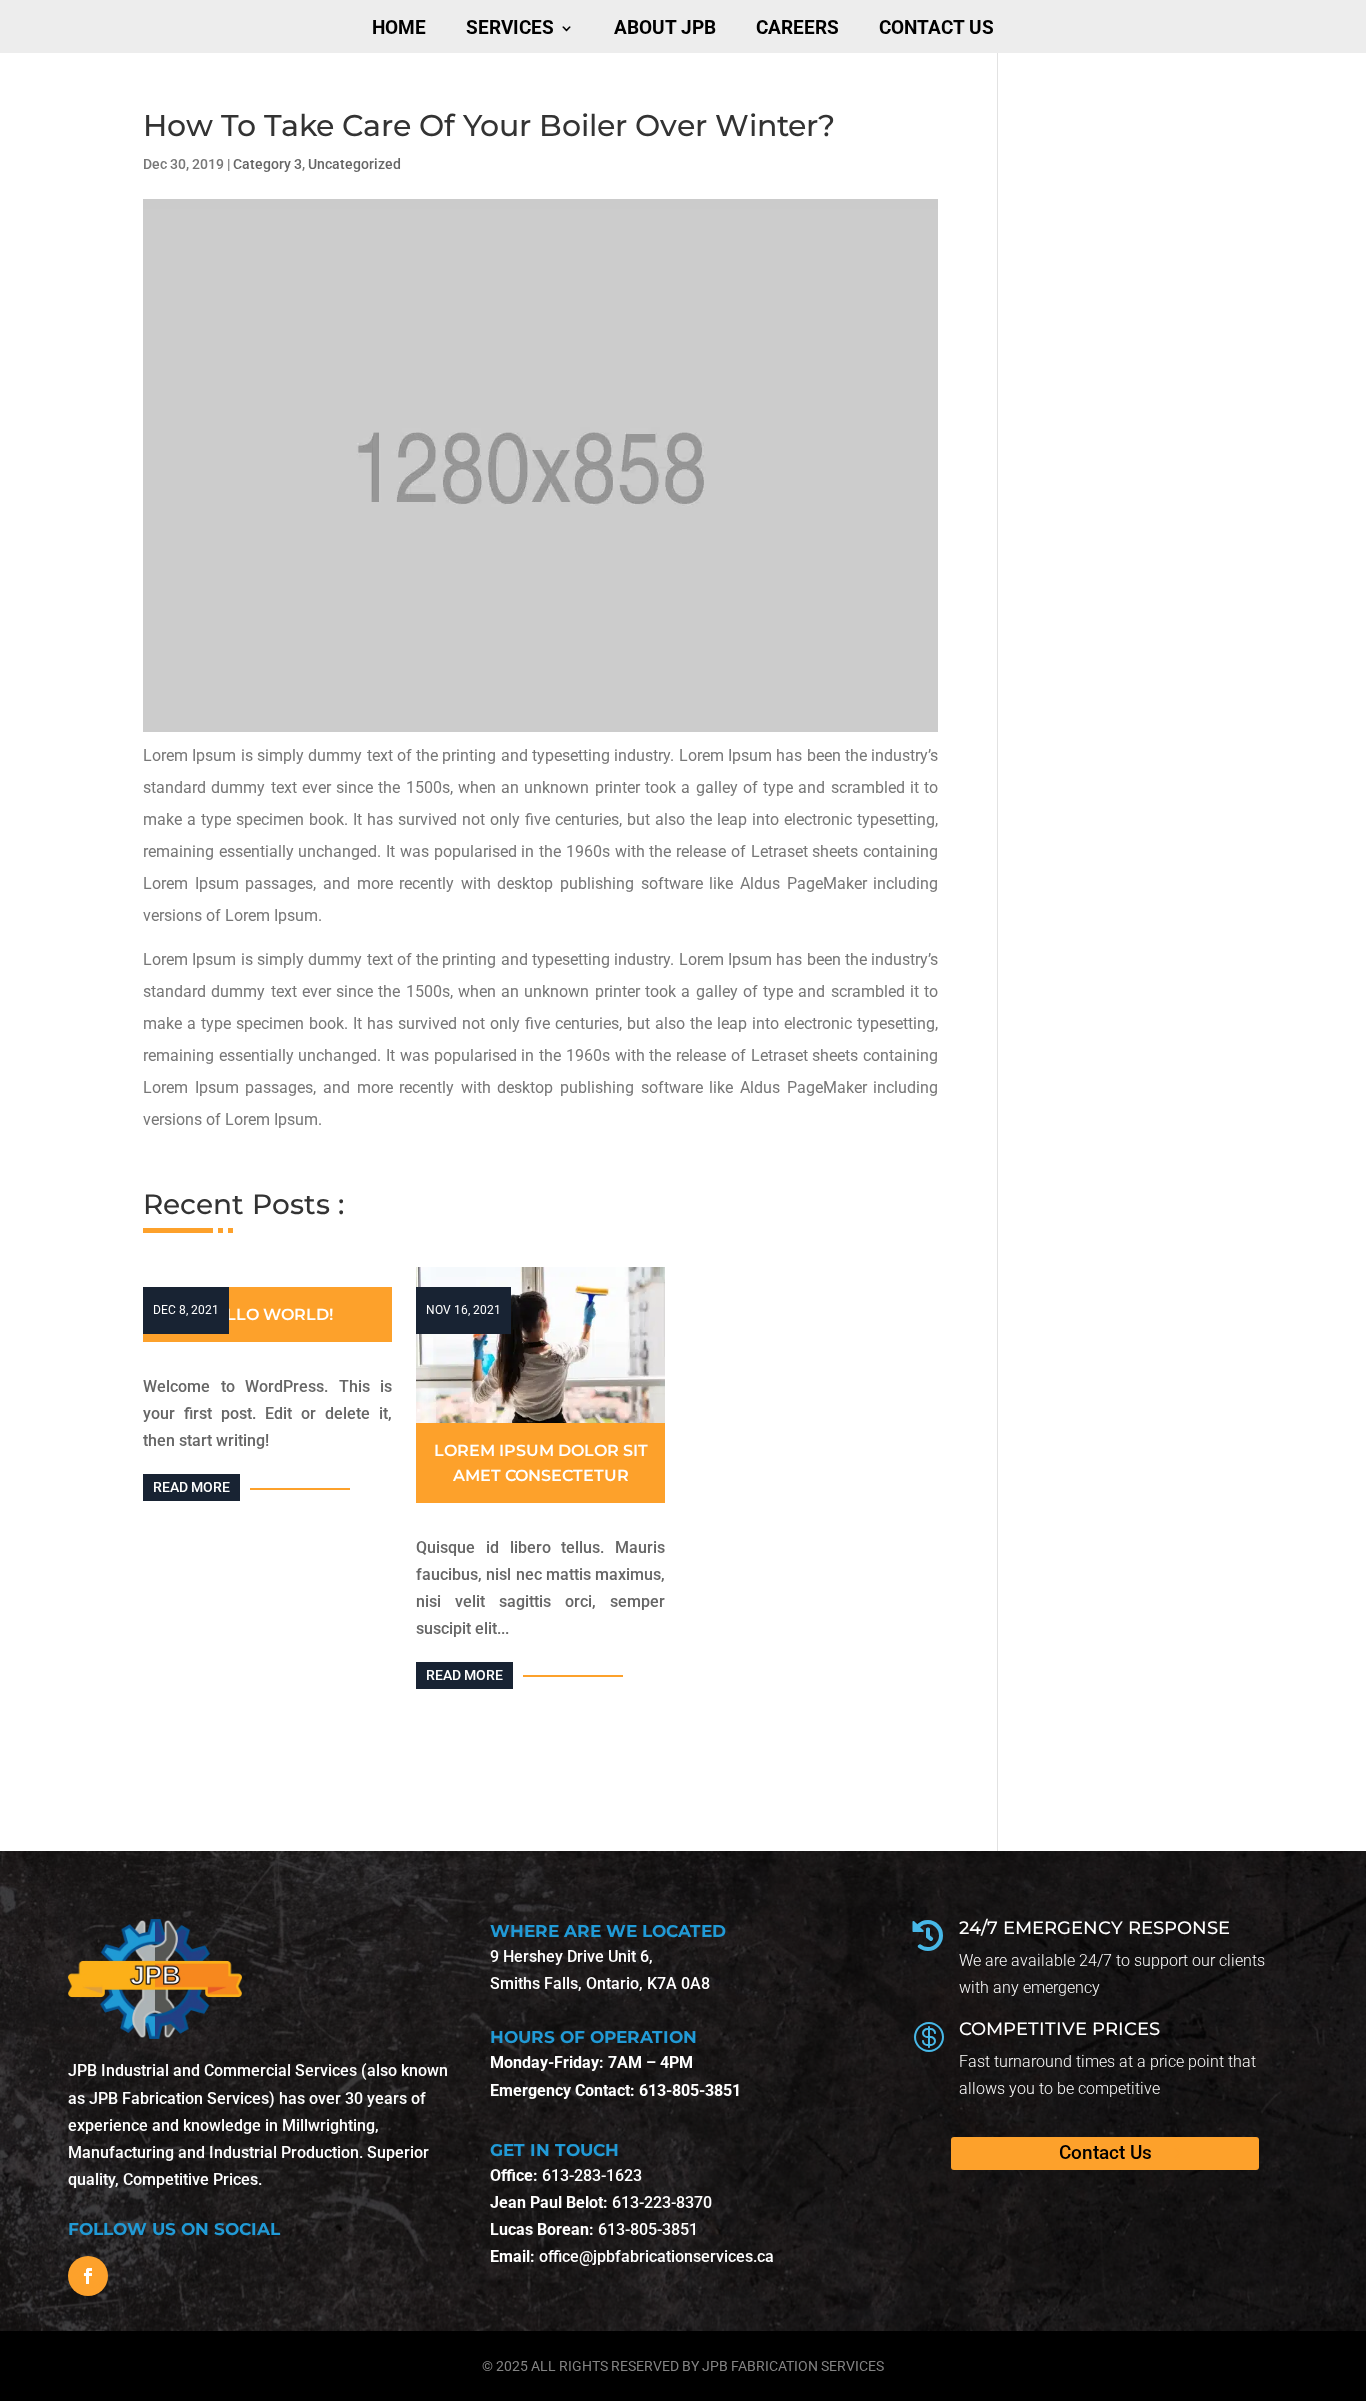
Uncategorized (354, 164)
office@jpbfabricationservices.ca (656, 2256)
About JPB (665, 28)
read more (191, 1487)
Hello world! (267, 1314)
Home (399, 28)
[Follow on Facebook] (88, 2276)
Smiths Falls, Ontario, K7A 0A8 (600, 1983)
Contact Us (936, 28)
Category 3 (267, 164)
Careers (797, 28)
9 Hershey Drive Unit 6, (571, 1956)
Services (510, 28)
